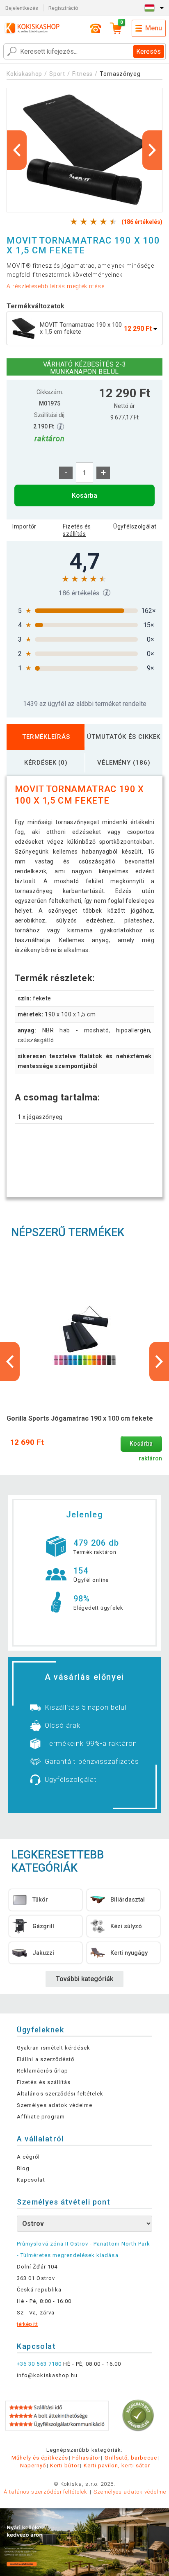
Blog (23, 2168)
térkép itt (27, 2324)
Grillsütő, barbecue (131, 2458)
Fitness (82, 74)
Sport (57, 74)
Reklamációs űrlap (42, 2071)
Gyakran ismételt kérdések (54, 2048)
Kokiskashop (24, 74)
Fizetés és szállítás (77, 530)
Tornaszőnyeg (120, 74)
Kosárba (84, 495)
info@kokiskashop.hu (47, 2375)
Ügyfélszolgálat (135, 526)
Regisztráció (63, 8)
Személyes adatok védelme (55, 2105)
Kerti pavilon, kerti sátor (117, 2466)
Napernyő (33, 2466)
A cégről (28, 2157)
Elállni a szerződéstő (46, 2059)
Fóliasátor (86, 2458)
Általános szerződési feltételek (60, 2094)
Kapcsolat (31, 2180)
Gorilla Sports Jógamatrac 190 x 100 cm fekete (80, 1418)
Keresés (148, 51)
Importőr (24, 526)
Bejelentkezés (22, 8)
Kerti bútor (65, 2466)
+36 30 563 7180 (39, 2364)
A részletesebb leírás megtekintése (55, 286)
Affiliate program (41, 2117)
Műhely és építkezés (40, 2458)
